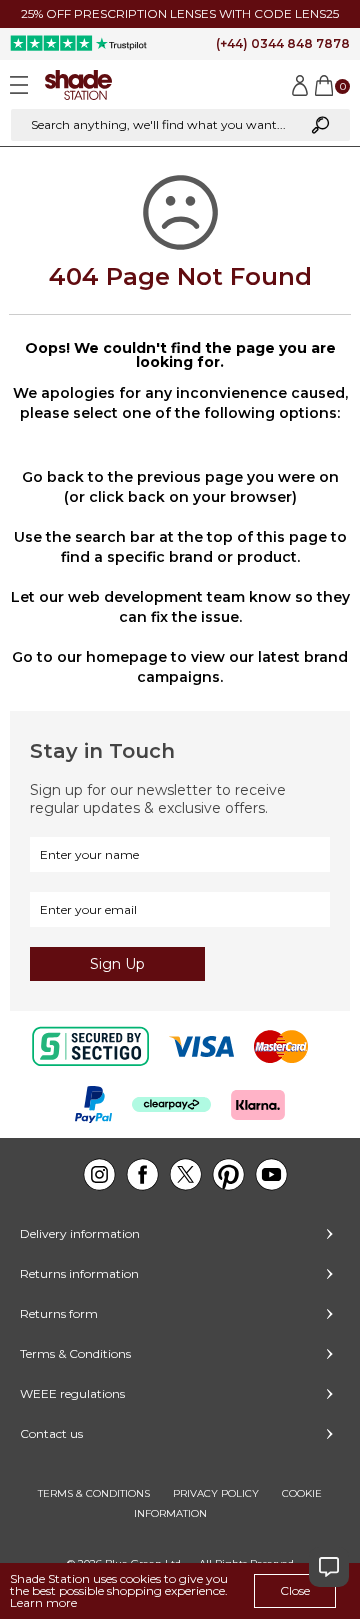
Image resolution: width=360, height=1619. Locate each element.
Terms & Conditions (75, 1353)
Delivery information (80, 1233)
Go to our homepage (89, 657)
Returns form (59, 1313)
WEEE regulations (72, 1393)
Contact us (51, 1433)
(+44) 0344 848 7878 (283, 43)
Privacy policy (216, 1493)
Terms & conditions (94, 1493)
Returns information (79, 1273)
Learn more (43, 1602)
